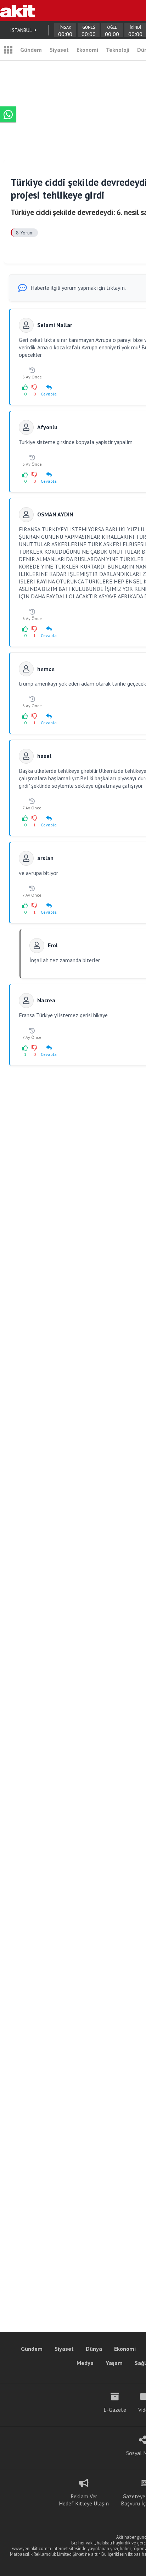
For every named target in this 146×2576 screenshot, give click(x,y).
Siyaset (59, 50)
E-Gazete (115, 2410)
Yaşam (114, 2363)
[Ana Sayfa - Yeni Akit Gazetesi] (17, 11)
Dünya (94, 2349)
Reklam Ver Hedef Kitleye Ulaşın (84, 2500)
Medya (85, 2363)
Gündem (31, 50)
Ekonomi (87, 50)
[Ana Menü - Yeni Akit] (8, 50)
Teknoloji (118, 50)
